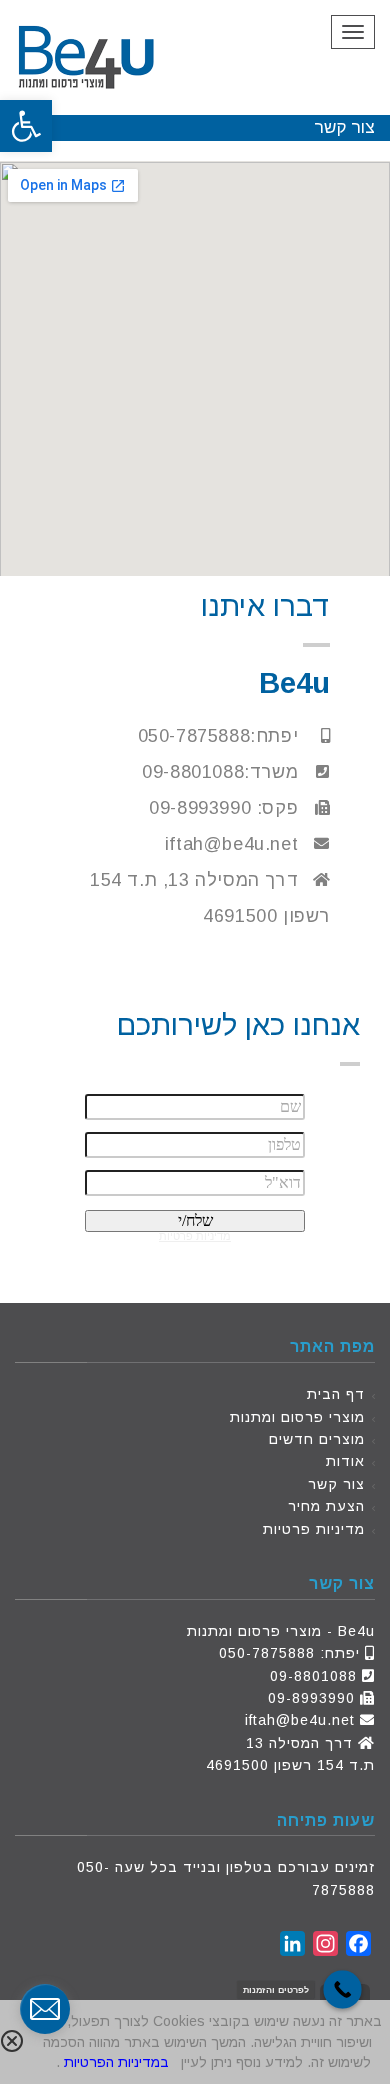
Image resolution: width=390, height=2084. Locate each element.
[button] (26, 126)
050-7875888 (267, 1653)
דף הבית (336, 1394)
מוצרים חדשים (317, 1439)
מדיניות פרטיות (314, 1529)
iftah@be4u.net (300, 1720)
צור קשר (336, 1484)
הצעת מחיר (326, 1506)
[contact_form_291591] (45, 2009)
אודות (345, 1461)
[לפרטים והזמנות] (342, 1989)
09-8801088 (313, 1676)
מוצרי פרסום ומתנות (297, 1417)
